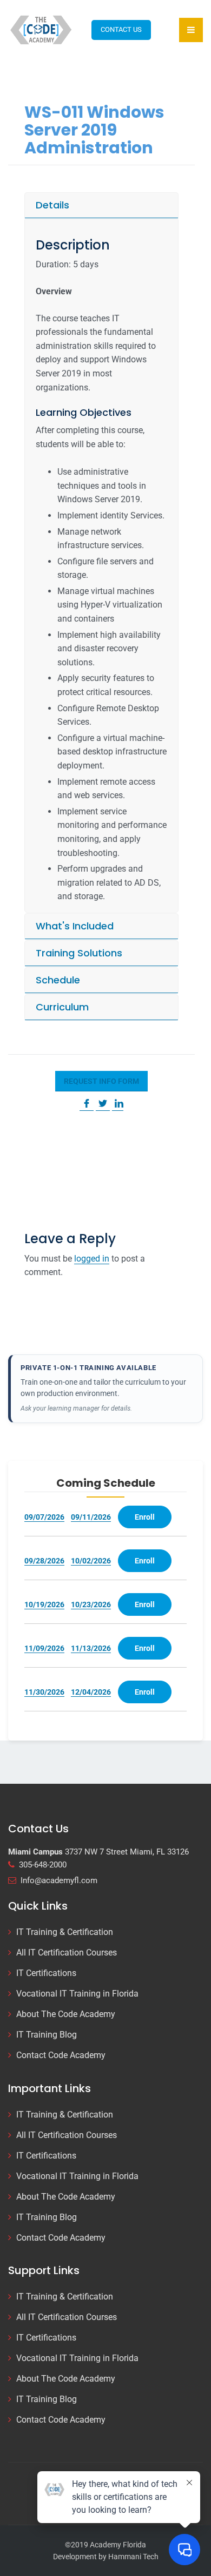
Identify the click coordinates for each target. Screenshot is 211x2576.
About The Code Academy (66, 2014)
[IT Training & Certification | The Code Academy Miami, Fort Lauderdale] (42, 29)
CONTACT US (121, 29)
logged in (92, 1259)
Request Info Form (101, 1081)
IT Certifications (46, 1973)
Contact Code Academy (61, 2055)
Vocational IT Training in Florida (77, 1994)
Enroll (145, 1517)
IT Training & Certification (65, 1932)
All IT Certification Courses (67, 1953)
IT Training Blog (47, 2035)
